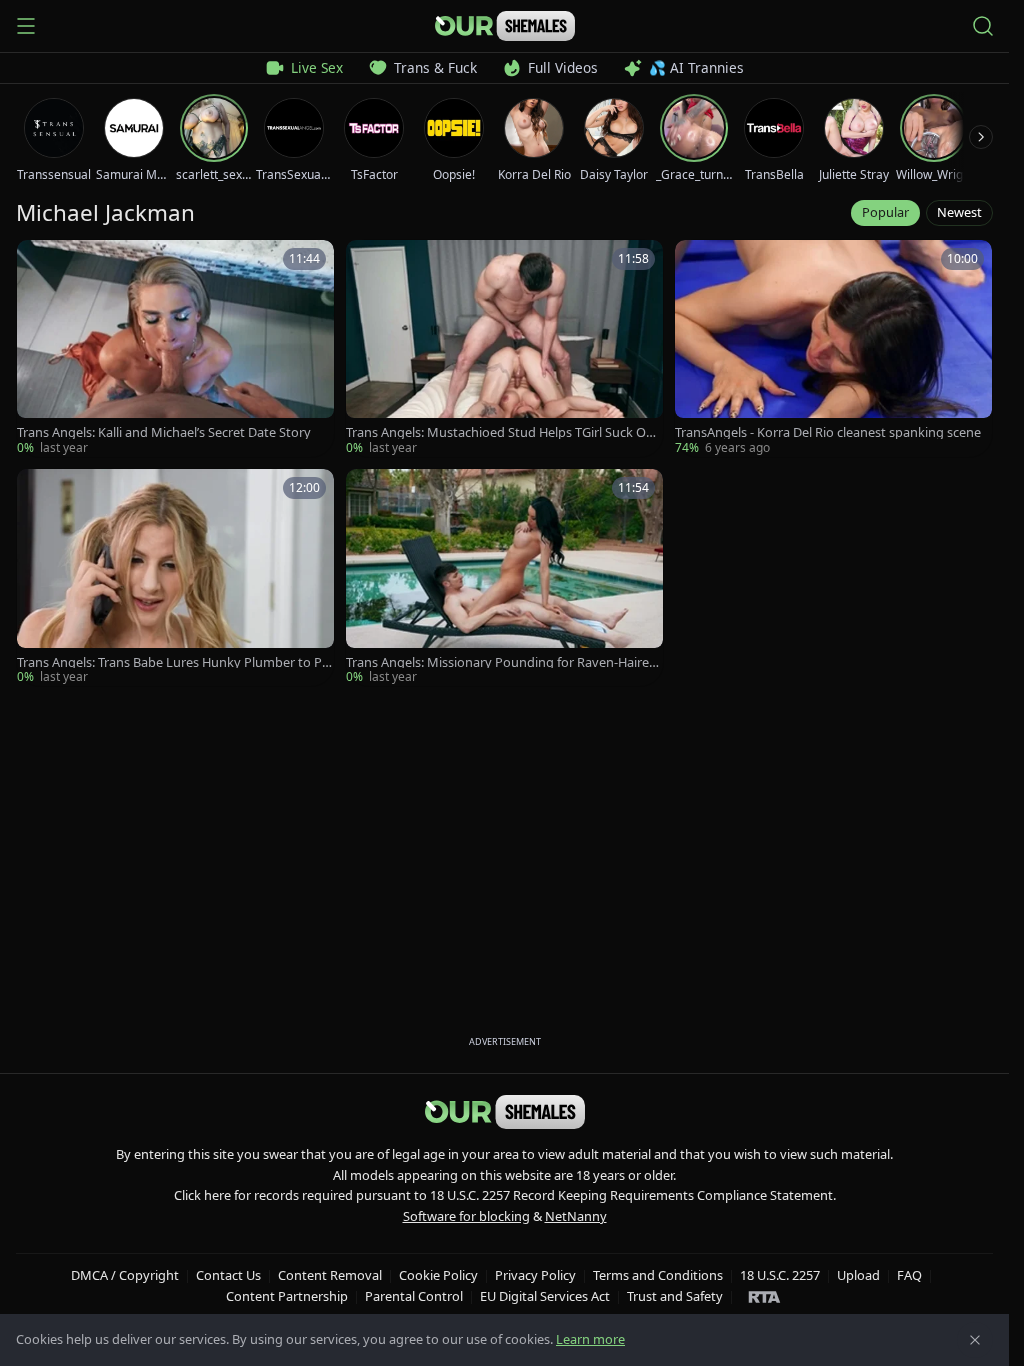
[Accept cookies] (975, 1340)
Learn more (590, 1339)
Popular (885, 212)
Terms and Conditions (658, 1275)
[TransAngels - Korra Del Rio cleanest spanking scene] (833, 348)
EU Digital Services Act (545, 1296)
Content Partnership (287, 1296)
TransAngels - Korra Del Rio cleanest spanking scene (828, 432)
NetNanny (576, 1216)
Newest (959, 212)
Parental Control (414, 1296)
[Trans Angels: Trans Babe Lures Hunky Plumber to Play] (175, 577)
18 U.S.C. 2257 (780, 1275)
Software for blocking (466, 1216)
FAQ (909, 1275)
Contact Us (228, 1275)
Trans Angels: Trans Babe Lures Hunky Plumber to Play (174, 662)
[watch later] (39, 262)
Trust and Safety (675, 1296)
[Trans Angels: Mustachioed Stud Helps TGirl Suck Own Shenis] (504, 348)
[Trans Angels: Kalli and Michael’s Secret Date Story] (175, 348)
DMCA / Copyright (125, 1275)
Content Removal (330, 1275)
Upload (858, 1275)
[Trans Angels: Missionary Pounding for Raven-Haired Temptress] (504, 577)
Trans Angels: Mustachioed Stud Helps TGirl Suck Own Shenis (501, 432)
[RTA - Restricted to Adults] (764, 1296)
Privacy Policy (535, 1275)
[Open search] (983, 26)
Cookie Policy (438, 1275)
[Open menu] (26, 26)
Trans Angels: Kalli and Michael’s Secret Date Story (164, 432)
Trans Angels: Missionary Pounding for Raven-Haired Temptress (501, 662)
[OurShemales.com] (505, 26)
